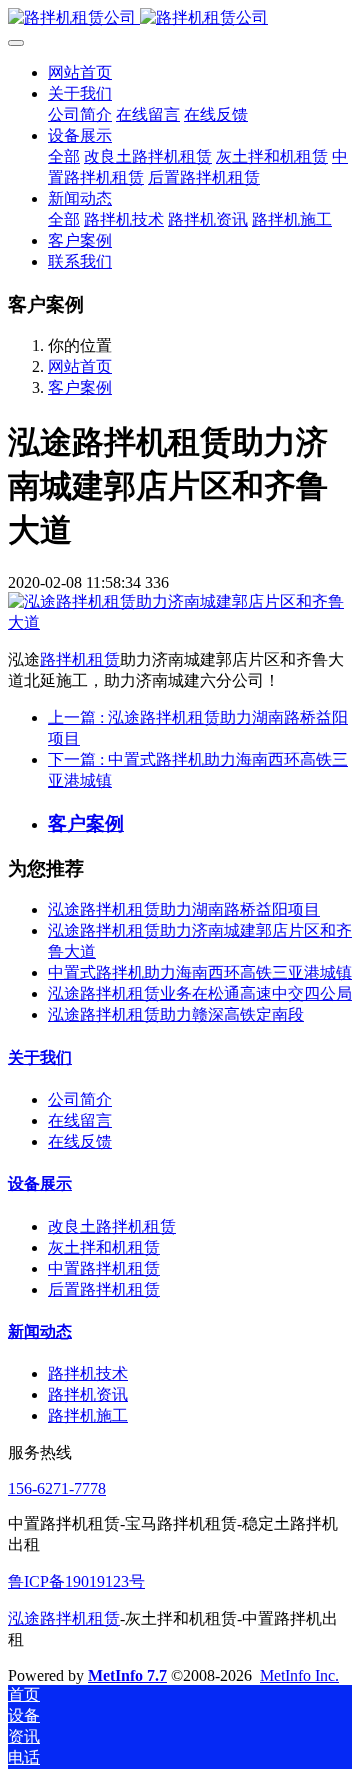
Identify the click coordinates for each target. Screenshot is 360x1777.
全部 (64, 156)
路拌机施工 (88, 1415)
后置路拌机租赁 (104, 1289)
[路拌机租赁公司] (180, 18)
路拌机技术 (88, 1373)
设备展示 (40, 1183)
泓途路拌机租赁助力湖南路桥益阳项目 (184, 909)
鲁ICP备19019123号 (76, 1581)
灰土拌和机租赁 (104, 1247)
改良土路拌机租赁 (112, 1226)
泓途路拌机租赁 (64, 1618)
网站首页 (80, 72)
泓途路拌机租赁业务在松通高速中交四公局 (200, 993)
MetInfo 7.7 (127, 1675)
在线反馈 (80, 1141)
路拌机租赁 (80, 659)
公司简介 (80, 1099)
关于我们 (40, 1057)
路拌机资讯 (88, 1394)
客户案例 (80, 387)
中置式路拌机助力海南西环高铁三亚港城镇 (200, 972)
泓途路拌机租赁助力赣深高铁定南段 (176, 1014)
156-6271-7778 (57, 1488)
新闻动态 (40, 1331)
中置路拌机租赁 (104, 1268)
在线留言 (80, 1120)
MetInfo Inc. (299, 1675)
